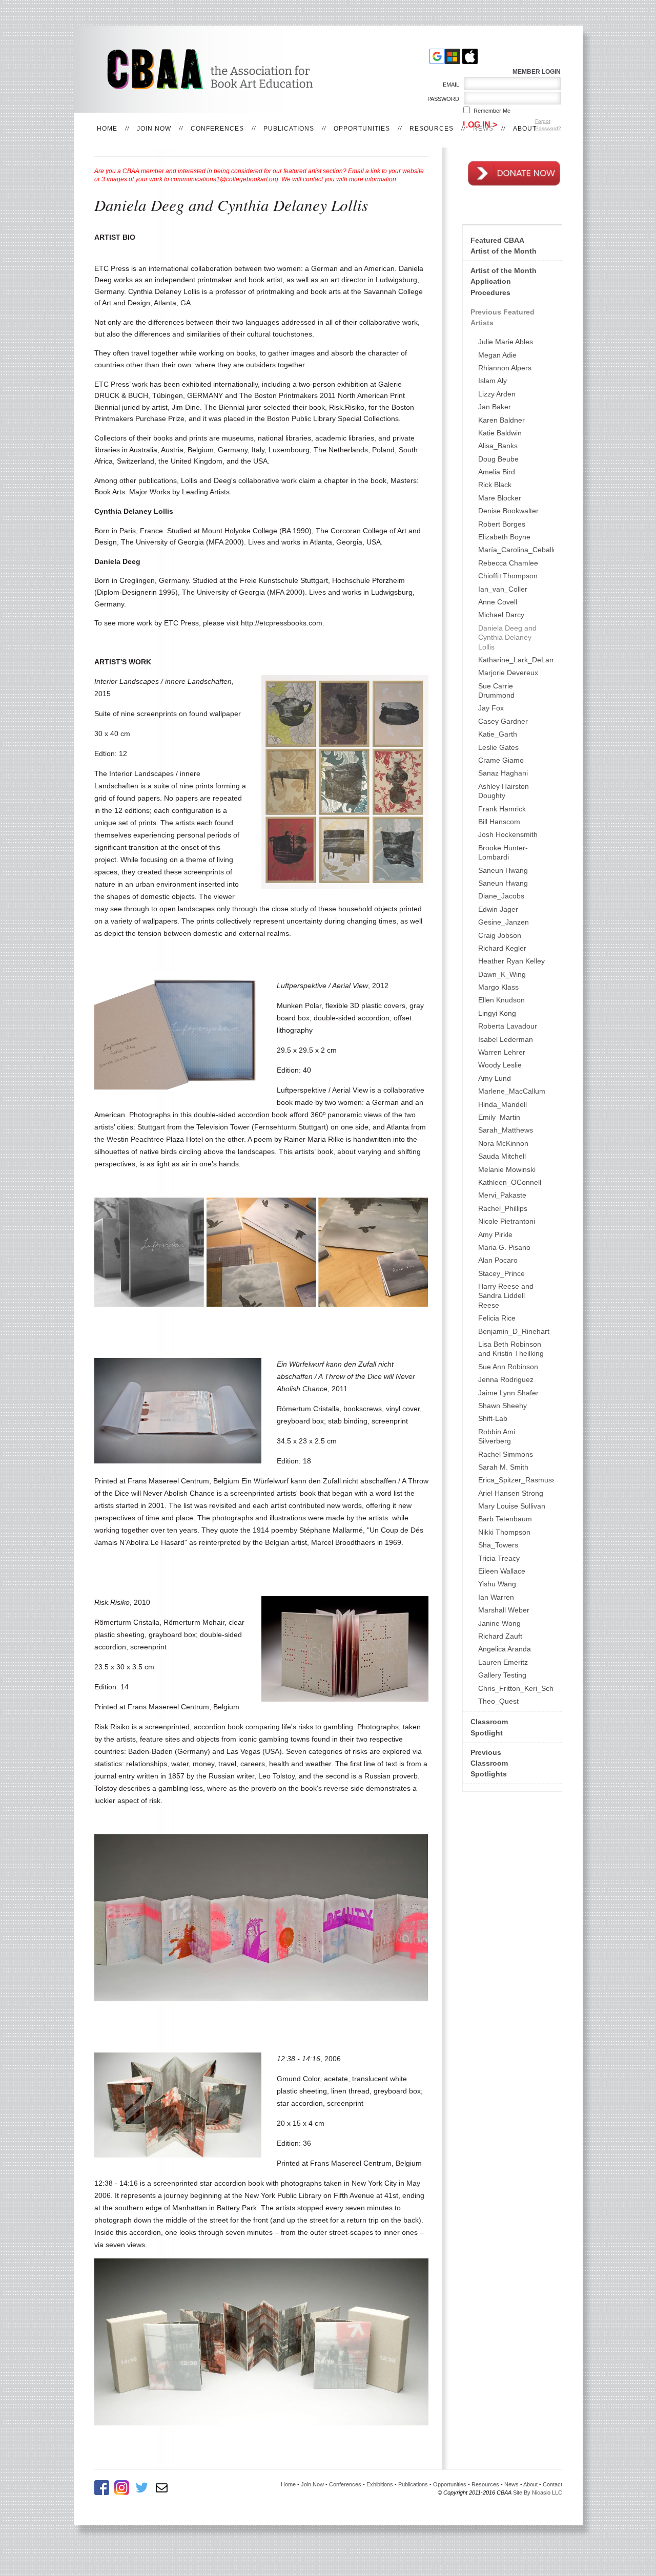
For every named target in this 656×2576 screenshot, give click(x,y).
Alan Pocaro (498, 1260)
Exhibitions (380, 2484)
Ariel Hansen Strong (511, 1493)
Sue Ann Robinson (508, 1367)
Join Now (154, 129)
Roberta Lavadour (508, 1026)
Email (449, 85)
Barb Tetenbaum (505, 1519)
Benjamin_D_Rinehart (514, 1331)
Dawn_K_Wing (502, 974)
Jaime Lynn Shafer (508, 1393)
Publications (289, 129)
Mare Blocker (500, 498)
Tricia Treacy (499, 1558)
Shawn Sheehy (503, 1406)
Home (107, 129)
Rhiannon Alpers (505, 368)
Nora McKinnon (503, 1143)
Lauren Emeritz (503, 1662)
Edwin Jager (498, 909)
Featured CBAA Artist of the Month (504, 246)
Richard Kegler (502, 948)
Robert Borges (502, 524)
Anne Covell (498, 602)
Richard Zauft (500, 1636)
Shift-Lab (493, 1418)
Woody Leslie (500, 1065)
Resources (432, 129)
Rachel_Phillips (503, 1208)
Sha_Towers (498, 1545)
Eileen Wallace (502, 1571)
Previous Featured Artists (503, 317)
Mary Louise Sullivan (512, 1506)
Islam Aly (493, 381)
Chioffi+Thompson (508, 576)
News (483, 129)
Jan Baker (495, 407)
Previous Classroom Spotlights (489, 1763)
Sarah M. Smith (503, 1467)
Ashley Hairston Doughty (504, 791)
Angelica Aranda (505, 1649)
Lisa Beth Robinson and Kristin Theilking (511, 1349)
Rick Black (495, 485)
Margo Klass (498, 987)
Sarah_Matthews (506, 1130)
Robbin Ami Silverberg (497, 1436)
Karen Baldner (501, 420)
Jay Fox (491, 708)
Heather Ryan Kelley (511, 961)
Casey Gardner (503, 721)
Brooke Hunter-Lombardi (503, 852)
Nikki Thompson (504, 1532)
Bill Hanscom (499, 822)
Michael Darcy (501, 615)
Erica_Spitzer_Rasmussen (516, 1480)
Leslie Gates (498, 747)
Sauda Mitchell (502, 1156)
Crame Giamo (501, 760)
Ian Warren (496, 1597)
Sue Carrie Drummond (496, 690)
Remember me (492, 111)
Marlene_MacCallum (512, 1091)
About (525, 129)
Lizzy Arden (497, 394)
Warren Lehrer (502, 1052)
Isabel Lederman (506, 1039)
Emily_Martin (499, 1117)
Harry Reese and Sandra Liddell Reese (506, 1296)
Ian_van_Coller (503, 589)
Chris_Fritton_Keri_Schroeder (516, 1688)
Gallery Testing (502, 1675)
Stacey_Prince (501, 1273)
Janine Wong (499, 1623)
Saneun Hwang (503, 870)
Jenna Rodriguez (506, 1379)
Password (442, 99)
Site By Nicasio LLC (538, 2493)
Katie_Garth (498, 734)
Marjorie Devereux (508, 673)
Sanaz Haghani (503, 773)
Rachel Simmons (506, 1454)
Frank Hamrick (502, 809)
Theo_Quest (498, 1701)
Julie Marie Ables (506, 342)
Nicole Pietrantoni (507, 1221)
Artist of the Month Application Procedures (504, 281)
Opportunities (362, 129)
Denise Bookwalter (508, 511)
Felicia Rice (497, 1318)
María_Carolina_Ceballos (516, 550)
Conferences (217, 129)
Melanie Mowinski (507, 1169)
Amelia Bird (497, 472)
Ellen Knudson (501, 1000)
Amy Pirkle (495, 1234)
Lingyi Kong (497, 1013)
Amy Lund (495, 1078)
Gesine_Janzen (504, 922)
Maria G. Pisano (504, 1247)
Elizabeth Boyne (504, 537)
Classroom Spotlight (489, 1727)
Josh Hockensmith (508, 834)
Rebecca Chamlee (508, 563)
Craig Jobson (500, 935)
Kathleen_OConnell (510, 1182)
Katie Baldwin (500, 433)
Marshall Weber (504, 1610)
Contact (552, 2484)
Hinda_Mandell (503, 1104)
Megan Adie (497, 355)
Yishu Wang (497, 1584)
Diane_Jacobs (501, 896)
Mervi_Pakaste (502, 1195)
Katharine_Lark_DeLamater (516, 660)
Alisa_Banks (498, 446)
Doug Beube (498, 459)
